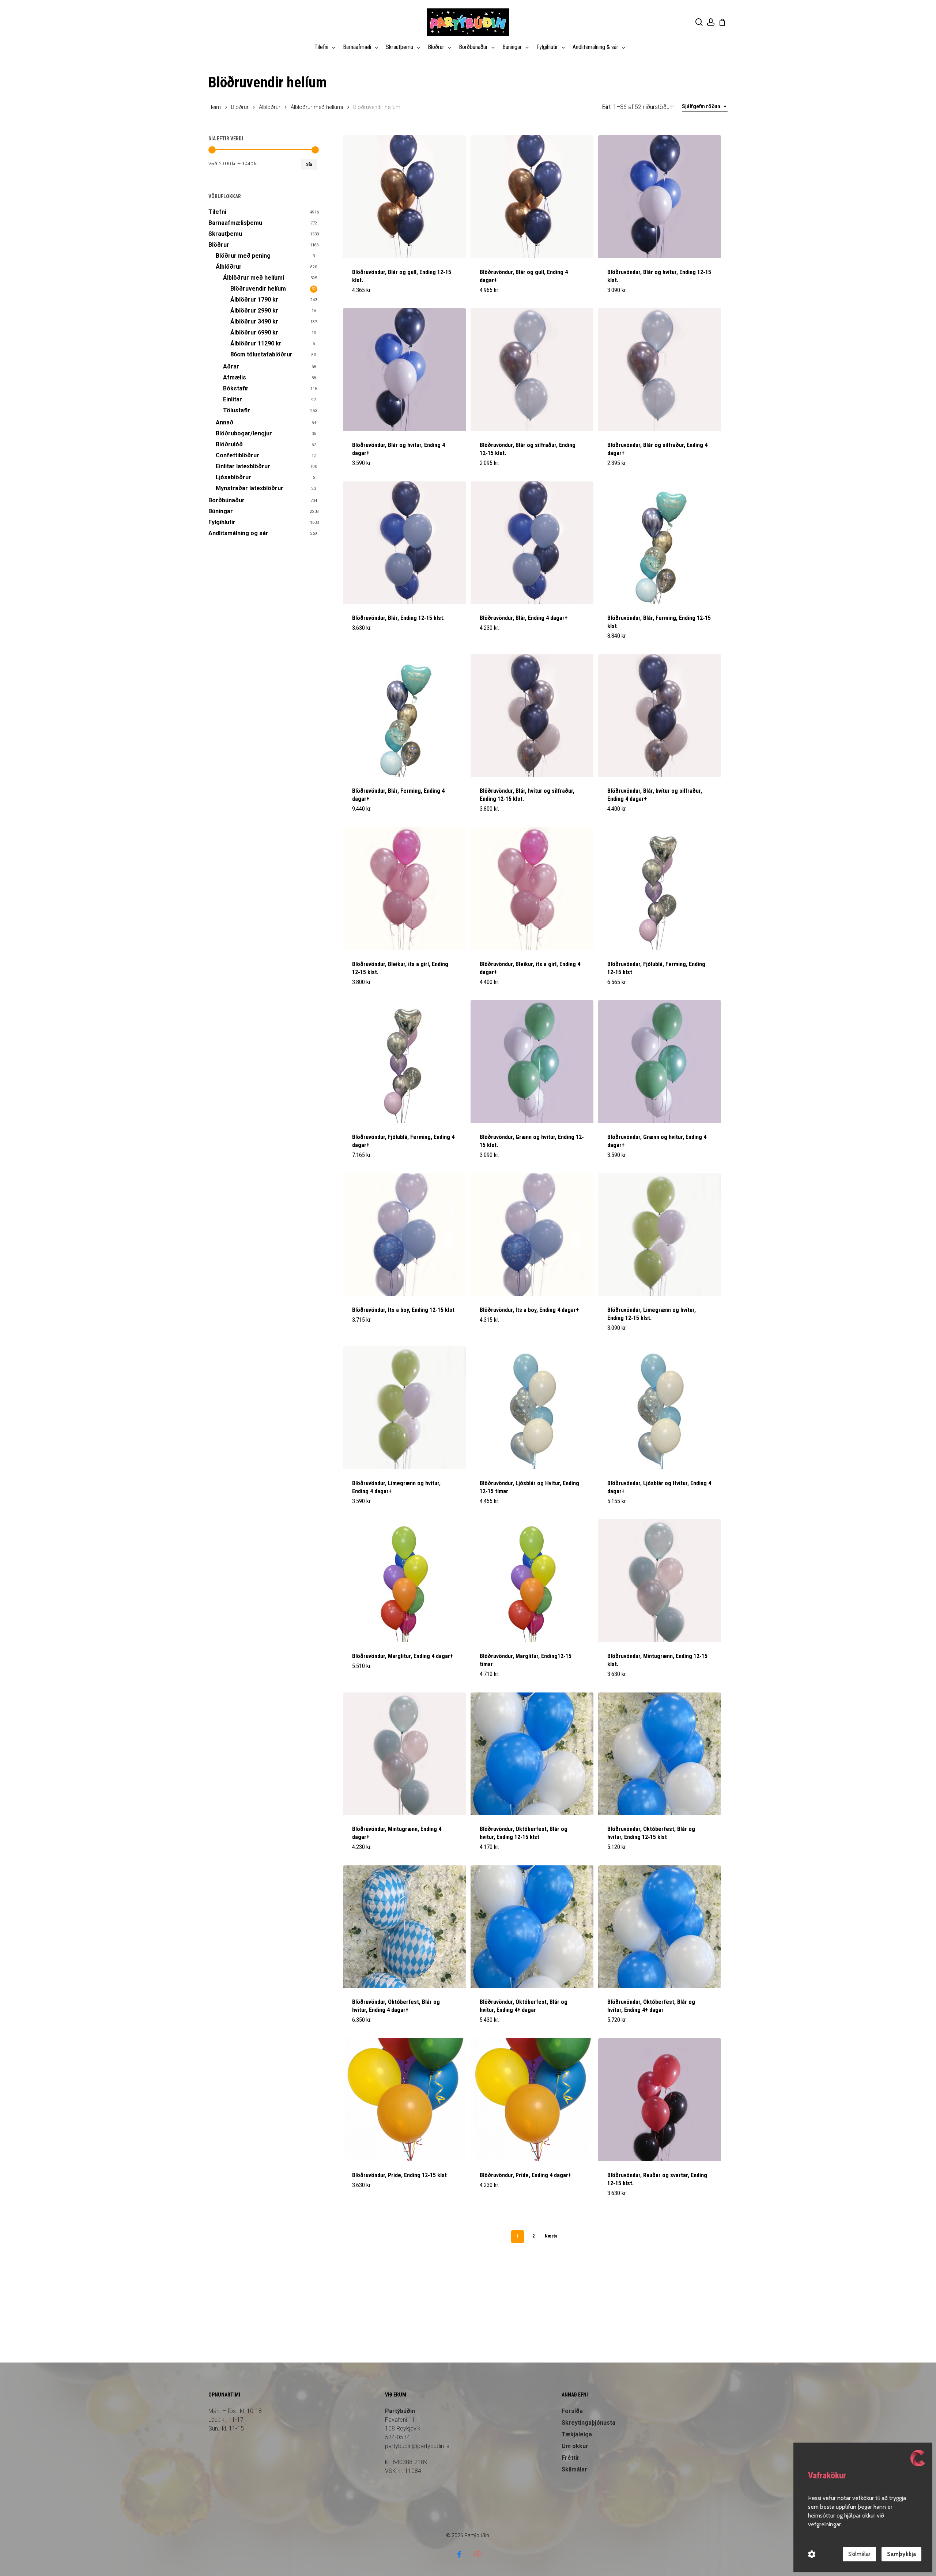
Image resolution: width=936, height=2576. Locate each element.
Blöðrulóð (229, 444)
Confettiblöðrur (237, 455)
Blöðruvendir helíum (258, 289)
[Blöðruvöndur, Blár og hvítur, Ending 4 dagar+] (404, 370)
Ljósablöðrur (233, 477)
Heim (215, 107)
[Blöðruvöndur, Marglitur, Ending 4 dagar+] (404, 1581)
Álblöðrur (270, 107)
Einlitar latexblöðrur (243, 466)
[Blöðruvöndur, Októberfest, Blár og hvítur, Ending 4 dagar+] (404, 1927)
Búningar (221, 511)
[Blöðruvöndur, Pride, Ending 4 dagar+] (532, 2100)
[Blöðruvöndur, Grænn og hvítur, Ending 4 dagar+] (660, 1062)
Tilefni (217, 212)
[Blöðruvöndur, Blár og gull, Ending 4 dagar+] (532, 197)
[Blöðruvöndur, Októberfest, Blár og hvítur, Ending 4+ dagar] (532, 1927)
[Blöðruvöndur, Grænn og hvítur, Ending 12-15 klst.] (532, 1062)
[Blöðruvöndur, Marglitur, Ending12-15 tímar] (532, 1581)
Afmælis (235, 377)
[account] (711, 22)
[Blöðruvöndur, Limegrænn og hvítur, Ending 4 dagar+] (404, 1408)
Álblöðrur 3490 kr (254, 321)
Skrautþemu (225, 234)
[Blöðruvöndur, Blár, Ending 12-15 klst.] (404, 543)
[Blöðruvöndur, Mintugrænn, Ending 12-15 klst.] (660, 1581)
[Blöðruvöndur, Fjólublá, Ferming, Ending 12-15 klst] (660, 889)
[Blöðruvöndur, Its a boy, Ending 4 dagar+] (532, 1235)
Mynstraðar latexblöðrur (250, 488)
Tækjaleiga (577, 2434)
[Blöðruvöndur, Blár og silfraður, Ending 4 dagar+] (660, 370)
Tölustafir (237, 410)
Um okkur (575, 2446)
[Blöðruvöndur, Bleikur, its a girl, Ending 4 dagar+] (532, 889)
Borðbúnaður (227, 500)
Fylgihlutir (222, 522)
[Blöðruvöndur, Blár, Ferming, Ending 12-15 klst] (660, 543)
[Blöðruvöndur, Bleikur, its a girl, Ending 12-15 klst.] (404, 889)
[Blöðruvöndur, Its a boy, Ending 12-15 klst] (404, 1235)
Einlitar (233, 399)
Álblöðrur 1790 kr (254, 300)
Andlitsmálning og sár (238, 533)
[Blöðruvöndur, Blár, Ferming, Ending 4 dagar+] (404, 716)
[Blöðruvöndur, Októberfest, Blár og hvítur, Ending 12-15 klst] (532, 1754)
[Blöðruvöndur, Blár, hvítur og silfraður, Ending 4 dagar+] (660, 716)
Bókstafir (236, 388)
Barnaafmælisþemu (235, 223)
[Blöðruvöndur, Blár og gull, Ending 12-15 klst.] (404, 197)
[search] (699, 22)
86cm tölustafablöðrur (261, 354)
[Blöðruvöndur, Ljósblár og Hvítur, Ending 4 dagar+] (660, 1408)
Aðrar (231, 366)
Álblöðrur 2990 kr (254, 311)
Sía (309, 164)
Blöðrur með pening (243, 256)
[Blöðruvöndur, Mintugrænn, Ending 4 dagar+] (404, 1754)
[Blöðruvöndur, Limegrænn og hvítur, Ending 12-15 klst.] (660, 1235)
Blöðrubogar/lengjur (244, 433)
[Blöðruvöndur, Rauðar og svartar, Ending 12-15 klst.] (660, 2100)
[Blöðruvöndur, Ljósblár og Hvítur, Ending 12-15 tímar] (532, 1408)
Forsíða (572, 2411)
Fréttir (571, 2458)
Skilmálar (574, 2469)
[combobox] (705, 107)
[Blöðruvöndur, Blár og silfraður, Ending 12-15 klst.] (532, 370)
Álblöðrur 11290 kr (256, 343)
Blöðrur (240, 107)
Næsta (551, 2236)
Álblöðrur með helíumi (317, 107)
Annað (224, 422)
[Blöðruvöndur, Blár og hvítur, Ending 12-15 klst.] (660, 197)
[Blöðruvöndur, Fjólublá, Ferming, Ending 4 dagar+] (404, 1062)
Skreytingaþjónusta (588, 2423)
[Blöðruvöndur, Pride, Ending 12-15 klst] (404, 2100)
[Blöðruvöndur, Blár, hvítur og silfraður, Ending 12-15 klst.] (532, 716)
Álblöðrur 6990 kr (254, 332)
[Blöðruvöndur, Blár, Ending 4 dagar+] (532, 543)
